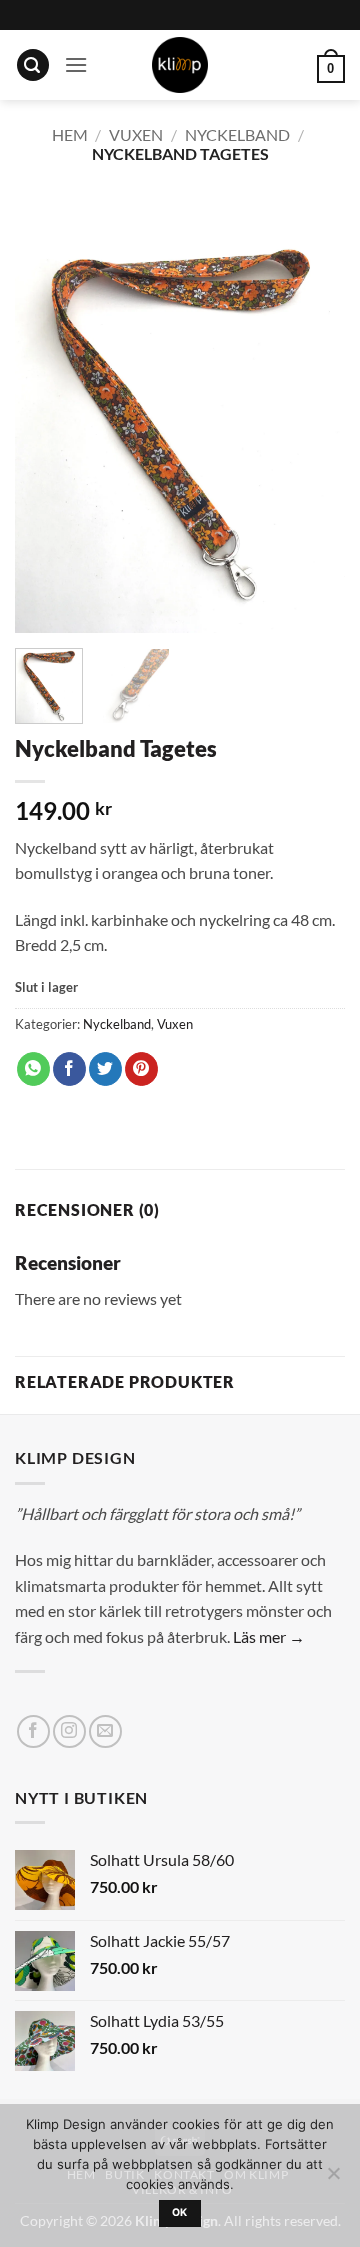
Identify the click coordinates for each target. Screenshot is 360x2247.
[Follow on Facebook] (33, 1731)
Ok (180, 2212)
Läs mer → (269, 1636)
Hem (70, 134)
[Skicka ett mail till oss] (105, 1731)
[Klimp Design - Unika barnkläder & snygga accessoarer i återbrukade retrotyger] (180, 65)
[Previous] (47, 413)
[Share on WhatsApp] (33, 1069)
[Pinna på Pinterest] (141, 1069)
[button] (33, 65)
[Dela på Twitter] (105, 1069)
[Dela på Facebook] (69, 1069)
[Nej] (333, 2179)
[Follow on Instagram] (69, 1731)
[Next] (313, 413)
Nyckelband (237, 134)
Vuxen (136, 134)
